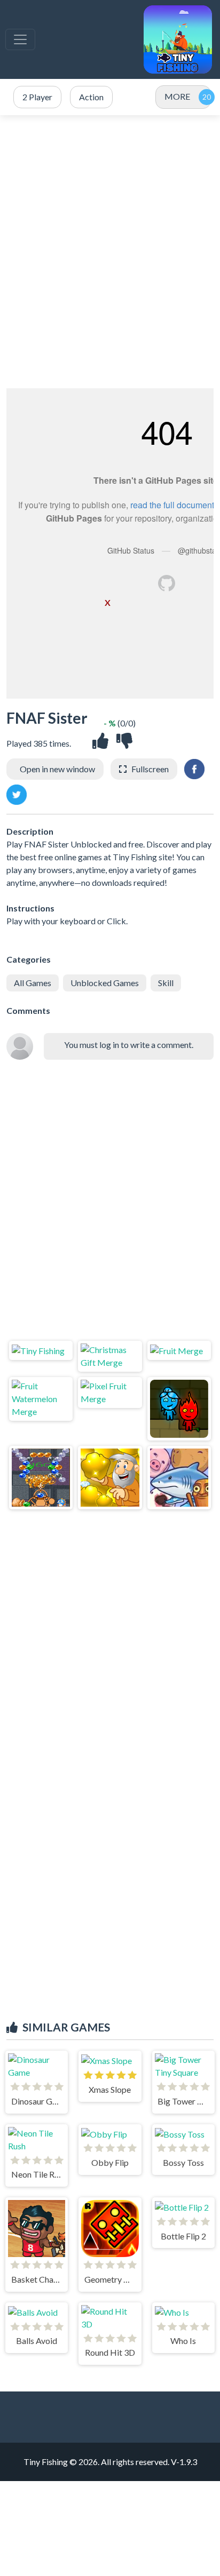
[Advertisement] (110, 252)
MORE (177, 96)
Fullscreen (150, 769)
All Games (33, 983)
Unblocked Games (105, 983)
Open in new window (57, 769)
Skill (166, 983)
